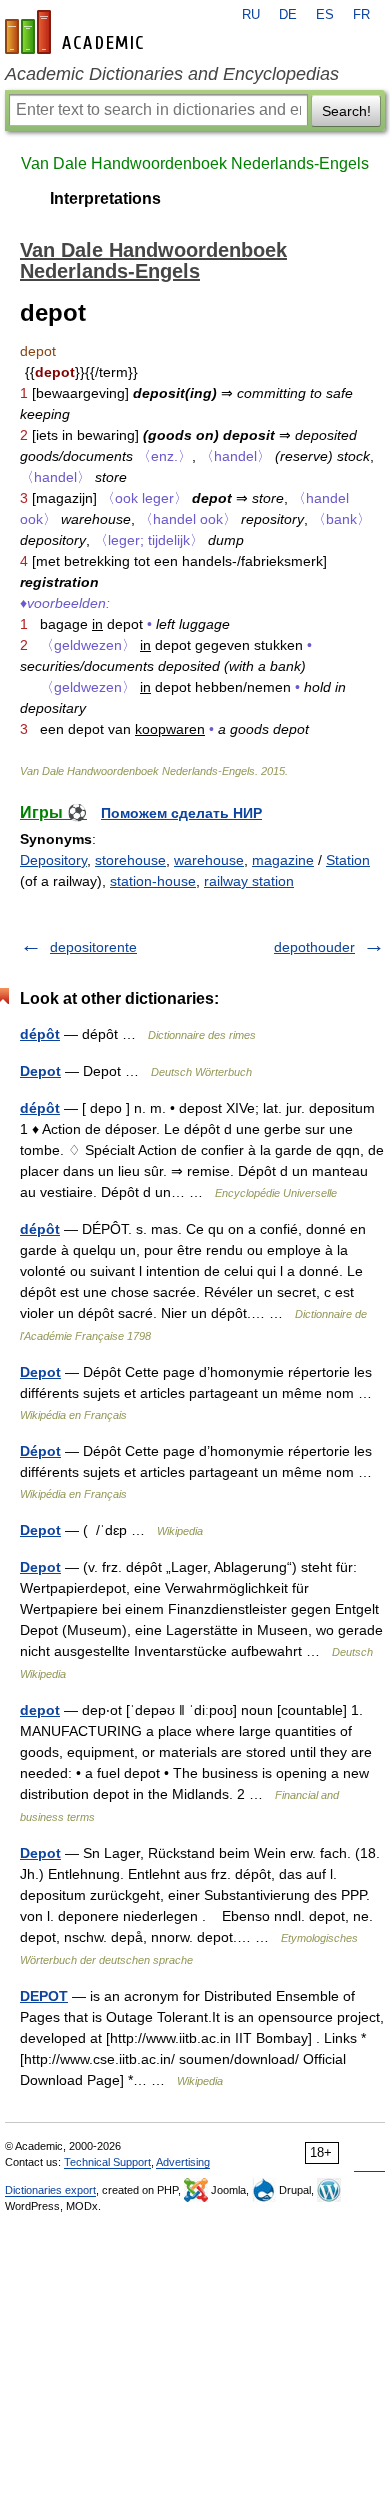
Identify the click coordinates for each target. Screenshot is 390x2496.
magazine (283, 860)
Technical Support (107, 2162)
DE (288, 15)
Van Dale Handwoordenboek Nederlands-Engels (195, 163)
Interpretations (105, 198)
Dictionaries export (50, 2190)
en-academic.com (77, 32)
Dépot (40, 1451)
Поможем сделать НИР (181, 813)
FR (361, 15)
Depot (40, 1071)
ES (325, 15)
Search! (346, 111)
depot (40, 1710)
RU (251, 15)
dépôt (40, 1034)
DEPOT (44, 1996)
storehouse (130, 860)
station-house (153, 881)
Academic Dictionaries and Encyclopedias (172, 74)
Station (348, 860)
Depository (53, 860)
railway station (249, 881)
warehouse (209, 860)
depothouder (314, 947)
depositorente (93, 947)
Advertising (183, 2162)
